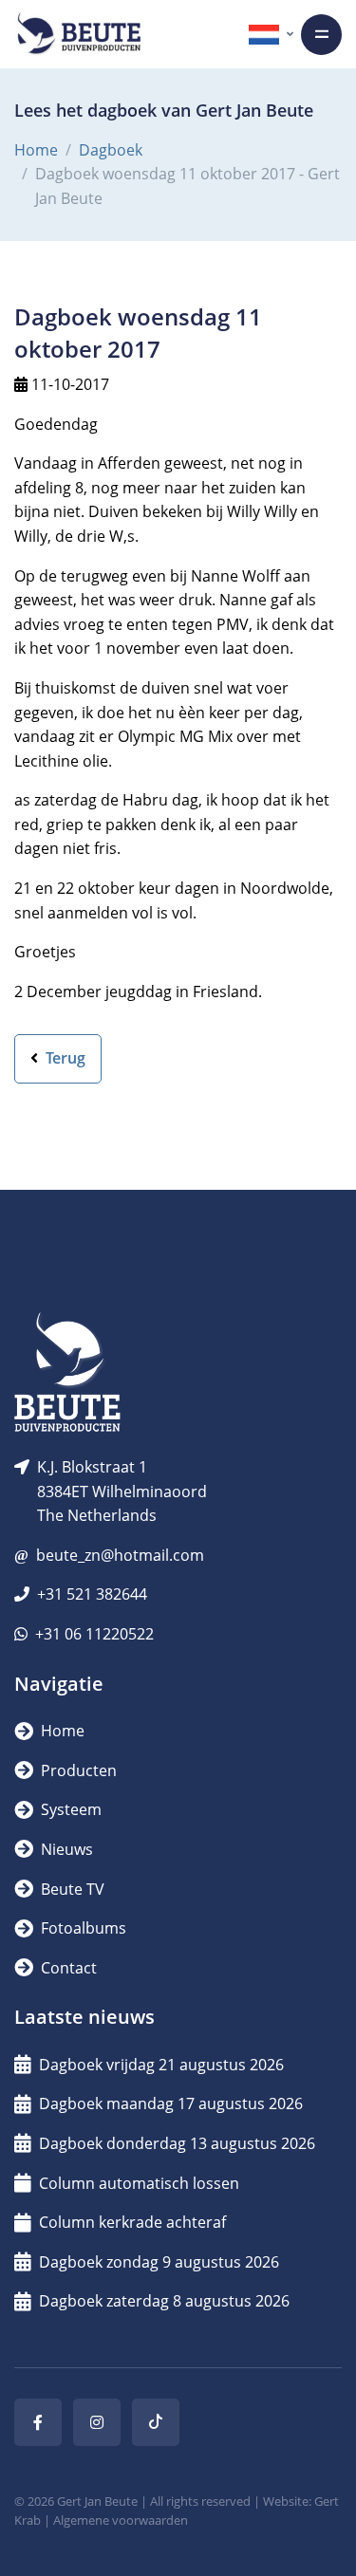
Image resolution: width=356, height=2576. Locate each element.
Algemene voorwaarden (121, 2520)
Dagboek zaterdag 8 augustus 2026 (164, 2301)
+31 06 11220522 (94, 1634)
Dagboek (111, 150)
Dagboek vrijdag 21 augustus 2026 (161, 2065)
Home (36, 150)
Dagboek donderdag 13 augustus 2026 (177, 2143)
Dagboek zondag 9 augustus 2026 (159, 2262)
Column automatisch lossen (139, 2183)
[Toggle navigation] (321, 35)
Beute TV (71, 1889)
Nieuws (65, 1849)
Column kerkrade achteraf (132, 2222)
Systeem (69, 1809)
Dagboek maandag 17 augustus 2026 (171, 2103)
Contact (67, 1968)
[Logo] (79, 34)
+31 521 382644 (92, 1594)
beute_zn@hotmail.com (120, 1555)
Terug (64, 1058)
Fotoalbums (82, 1928)
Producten (77, 1770)
